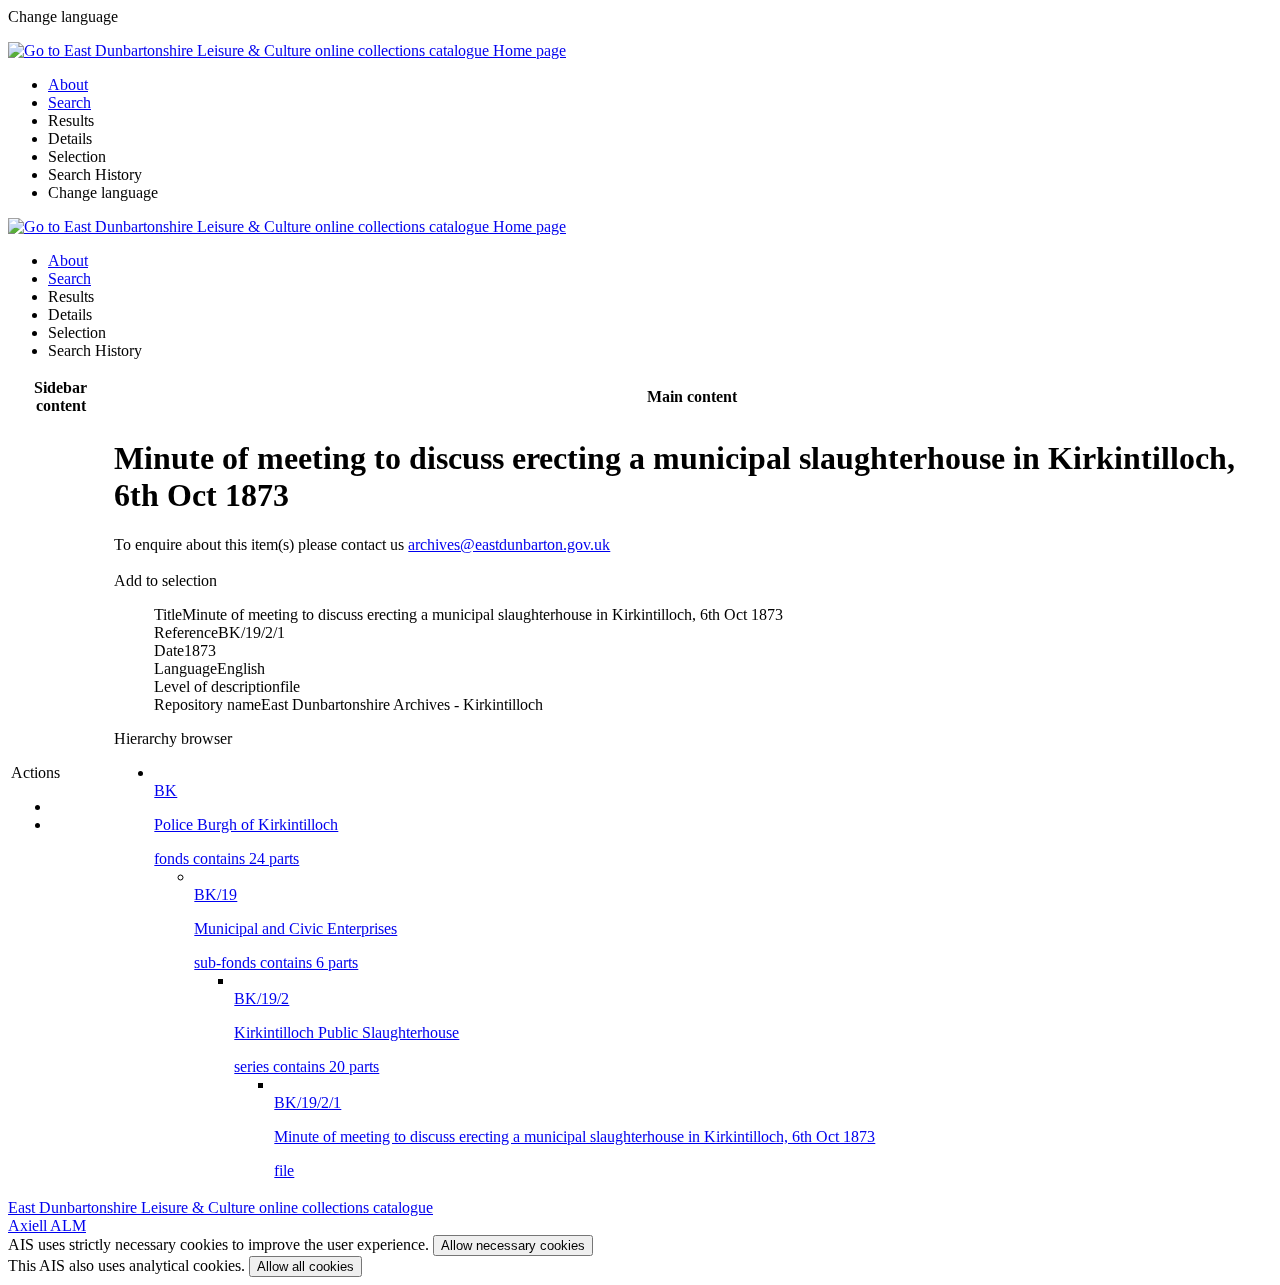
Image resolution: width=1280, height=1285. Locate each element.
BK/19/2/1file (574, 1136)
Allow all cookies (305, 1266)
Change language (103, 192)
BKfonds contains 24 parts (246, 824)
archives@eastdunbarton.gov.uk (509, 544)
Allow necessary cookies (513, 1245)
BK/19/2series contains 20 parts (346, 1032)
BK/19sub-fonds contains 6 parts (295, 928)
